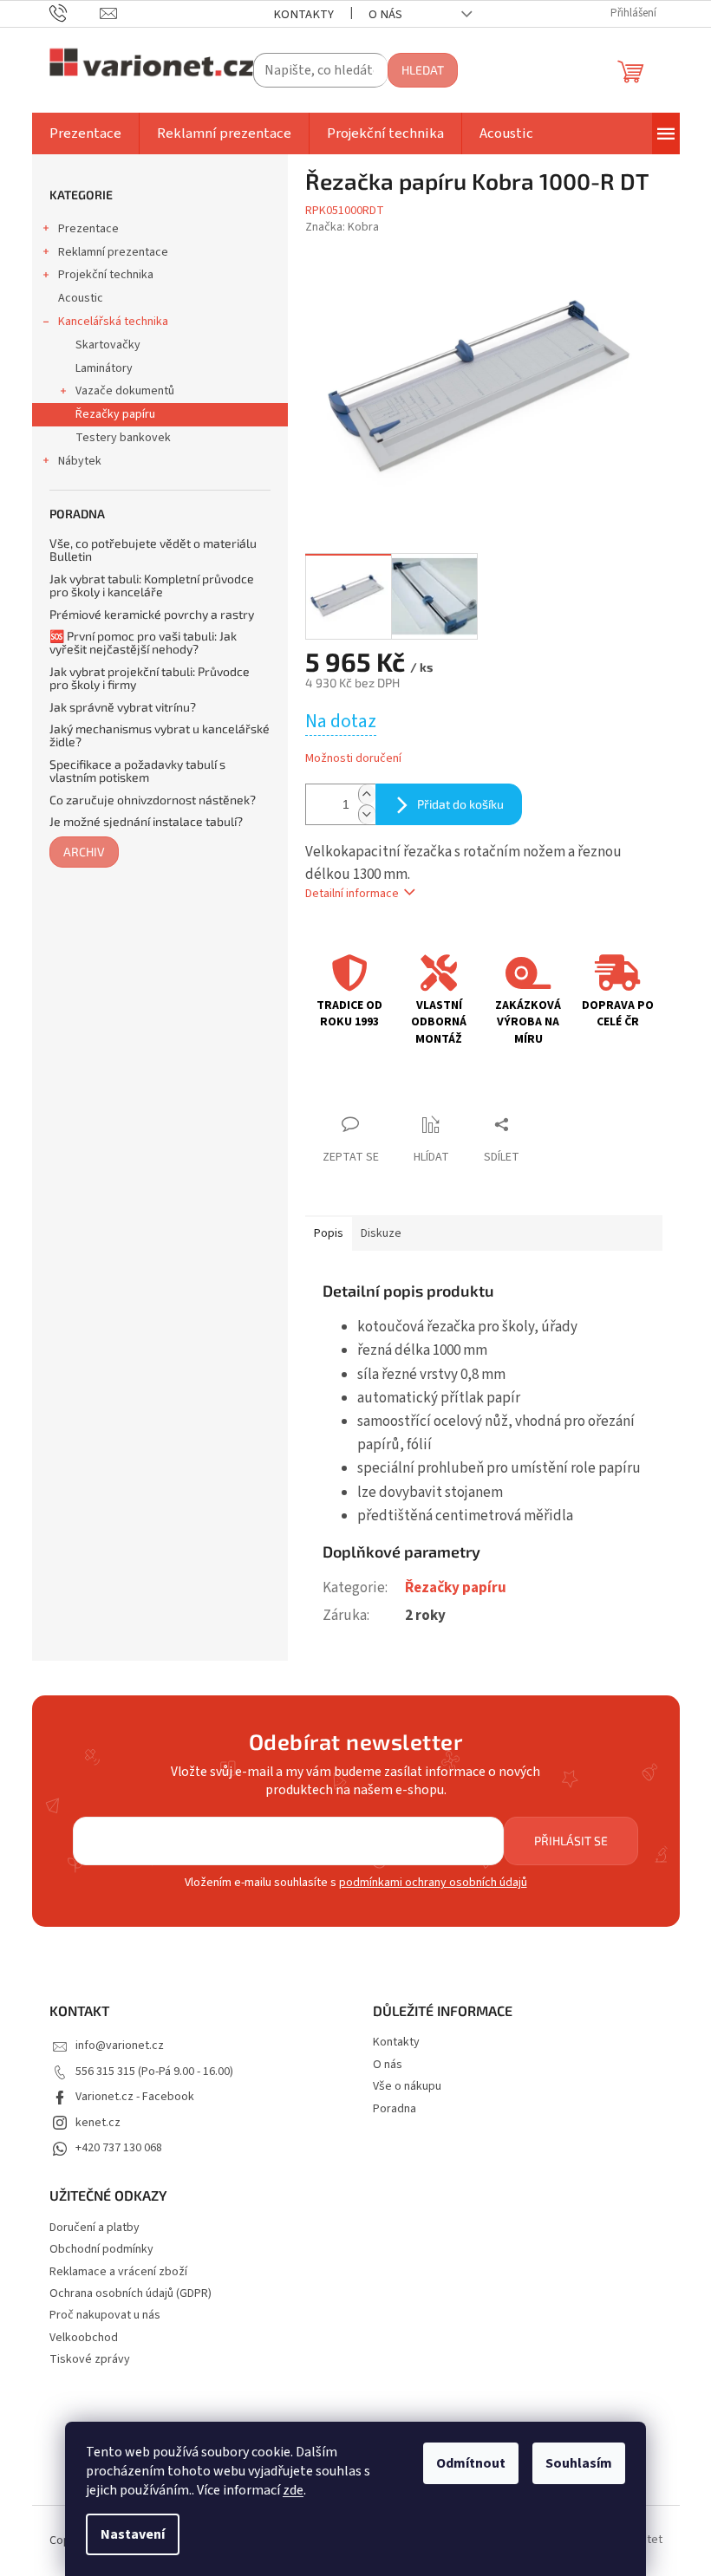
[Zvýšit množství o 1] (367, 794)
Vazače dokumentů (125, 391)
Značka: (342, 227)
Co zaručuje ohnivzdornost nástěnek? (153, 800)
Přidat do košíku (460, 804)
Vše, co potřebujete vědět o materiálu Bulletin (153, 550)
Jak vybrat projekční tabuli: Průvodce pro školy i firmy (150, 678)
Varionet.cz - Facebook (135, 2097)
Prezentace (88, 229)
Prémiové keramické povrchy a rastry (152, 614)
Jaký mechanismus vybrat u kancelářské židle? (160, 735)
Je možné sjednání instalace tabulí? (146, 821)
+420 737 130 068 (119, 2148)
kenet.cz (98, 2123)
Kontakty (303, 14)
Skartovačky (108, 345)
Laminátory (104, 368)
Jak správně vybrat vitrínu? (123, 707)
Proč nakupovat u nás (105, 2316)
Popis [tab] (329, 1233)
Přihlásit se (571, 1841)
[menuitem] (85, 133)
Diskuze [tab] (381, 1233)
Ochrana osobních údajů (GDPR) (130, 2294)
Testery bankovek (123, 438)
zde (293, 2490)
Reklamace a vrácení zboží (118, 2272)
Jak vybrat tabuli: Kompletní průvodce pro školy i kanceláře (152, 585)
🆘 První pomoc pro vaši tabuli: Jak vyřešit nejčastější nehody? (143, 643)
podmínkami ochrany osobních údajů (433, 1883)
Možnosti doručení (353, 759)
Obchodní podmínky (101, 2250)
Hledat (423, 70)
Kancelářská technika (113, 322)
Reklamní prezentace (113, 252)
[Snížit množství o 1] (367, 814)
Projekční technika (106, 275)
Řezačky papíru (115, 414)
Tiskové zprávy (90, 2360)
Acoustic (81, 298)
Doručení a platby (95, 2228)
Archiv (84, 852)
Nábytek (80, 461)
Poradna (395, 2109)
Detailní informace (352, 894)
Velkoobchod (84, 2338)
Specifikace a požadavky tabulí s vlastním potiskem (137, 771)
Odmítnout (471, 2463)
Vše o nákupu (407, 2086)
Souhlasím (579, 2463)
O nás (385, 14)
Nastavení (133, 2534)
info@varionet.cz (120, 2046)
